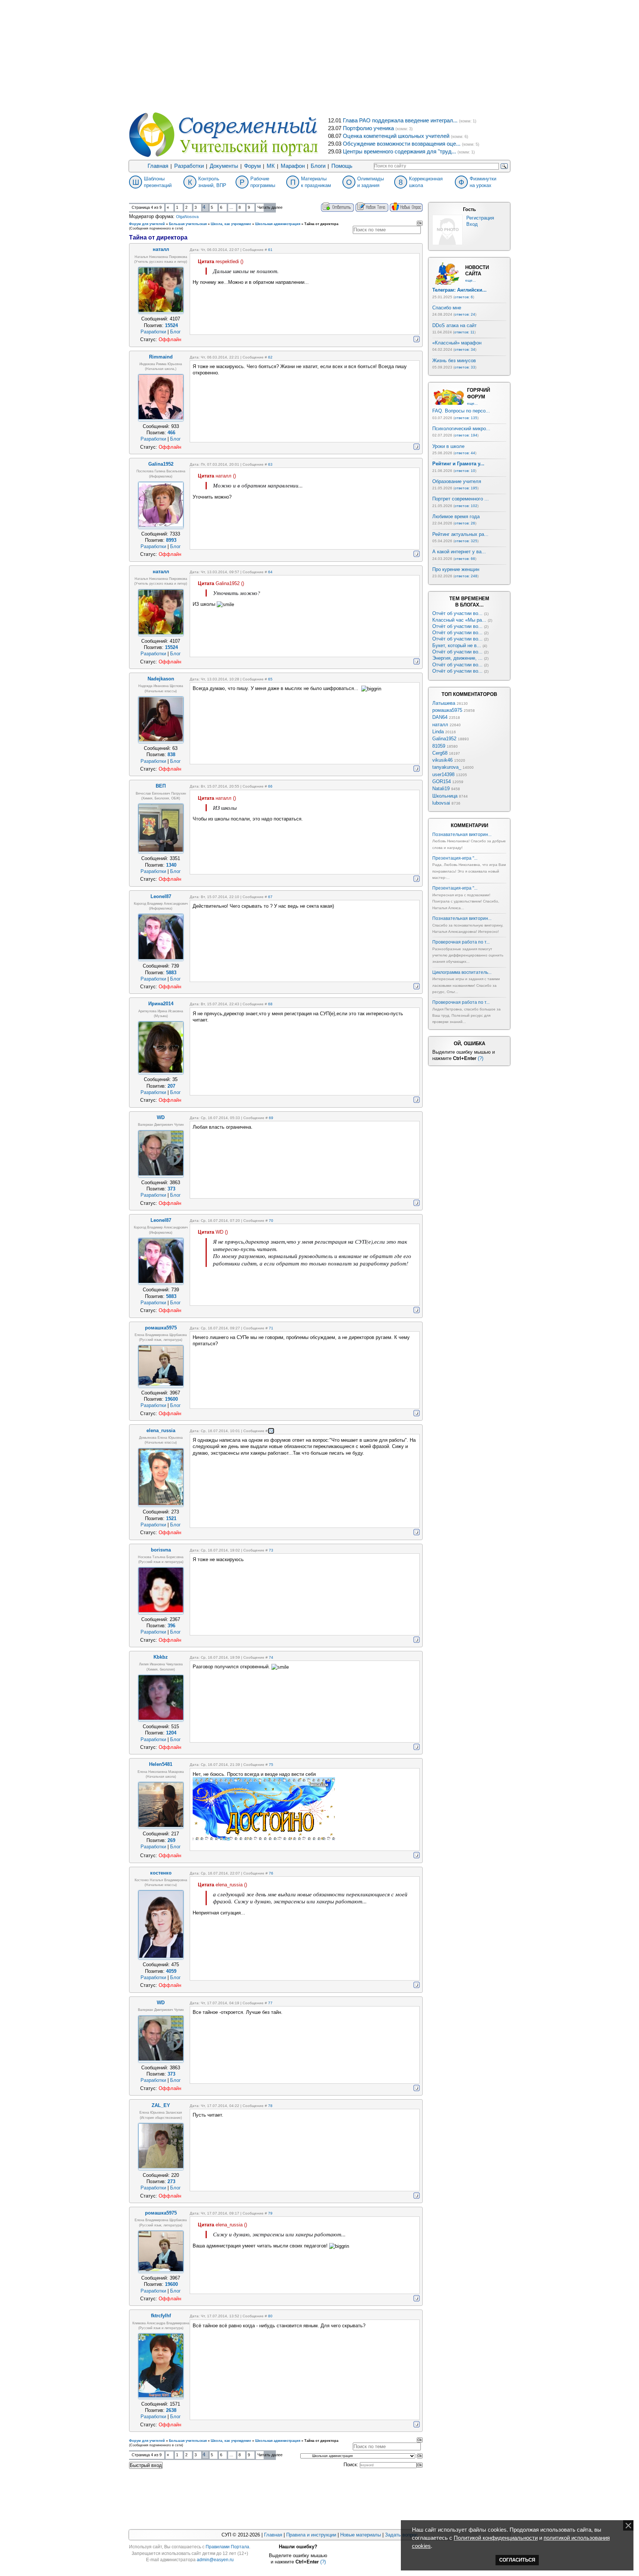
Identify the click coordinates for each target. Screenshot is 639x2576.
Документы (224, 166)
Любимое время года (456, 516)
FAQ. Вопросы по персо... (461, 411)
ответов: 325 (466, 541)
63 (270, 464)
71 (271, 1328)
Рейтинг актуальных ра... (460, 534)
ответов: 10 (465, 471)
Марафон (293, 166)
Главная (158, 166)
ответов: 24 (465, 314)
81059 (439, 746)
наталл (440, 725)
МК (271, 166)
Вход (472, 224)
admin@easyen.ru (215, 2560)
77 (270, 2003)
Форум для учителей (147, 224)
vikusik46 (442, 760)
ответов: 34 (465, 349)
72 (271, 1431)
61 (270, 250)
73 (271, 1550)
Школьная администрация (278, 224)
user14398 (443, 774)
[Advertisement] (319, 55)
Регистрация (480, 218)
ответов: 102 (466, 506)
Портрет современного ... (461, 499)
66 (270, 786)
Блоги (318, 166)
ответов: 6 (464, 297)
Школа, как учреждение (231, 224)
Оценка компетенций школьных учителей (396, 136)
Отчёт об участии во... (457, 613)
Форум (252, 166)
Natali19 (441, 789)
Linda (438, 732)
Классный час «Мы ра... (459, 620)
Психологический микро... (461, 429)
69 (271, 1118)
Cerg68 (440, 753)
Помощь (342, 166)
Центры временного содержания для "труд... (399, 152)
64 (270, 572)
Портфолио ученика (368, 128)
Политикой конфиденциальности (496, 2538)
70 (271, 1221)
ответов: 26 (465, 523)
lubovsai (441, 803)
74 (271, 1657)
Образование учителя (457, 481)
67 (270, 897)
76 (271, 1873)
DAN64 (440, 717)
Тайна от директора (321, 224)
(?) (481, 1058)
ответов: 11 (464, 332)
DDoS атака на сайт (454, 325)
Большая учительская (188, 224)
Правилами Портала (227, 2547)
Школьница (445, 796)
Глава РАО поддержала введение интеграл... (400, 120)
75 (271, 1765)
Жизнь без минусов (454, 361)
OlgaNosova (187, 217)
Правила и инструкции (311, 2535)
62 (270, 357)
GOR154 (442, 781)
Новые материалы (361, 2535)
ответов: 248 (466, 576)
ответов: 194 (466, 435)
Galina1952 (444, 739)
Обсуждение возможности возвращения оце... (402, 144)
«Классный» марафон (457, 343)
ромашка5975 (447, 710)
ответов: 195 (466, 488)
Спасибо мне (447, 308)
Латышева (444, 703)
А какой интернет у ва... (459, 552)
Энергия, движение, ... (457, 658)
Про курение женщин (456, 569)
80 (270, 2316)
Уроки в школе (448, 446)
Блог (175, 332)
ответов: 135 (466, 418)
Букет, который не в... (457, 645)
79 (270, 2213)
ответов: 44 (465, 453)
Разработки (189, 166)
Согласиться (517, 2560)
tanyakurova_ (447, 767)
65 (270, 679)
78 (270, 2106)
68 (270, 1004)
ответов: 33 (465, 367)
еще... (471, 280)
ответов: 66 (465, 559)
